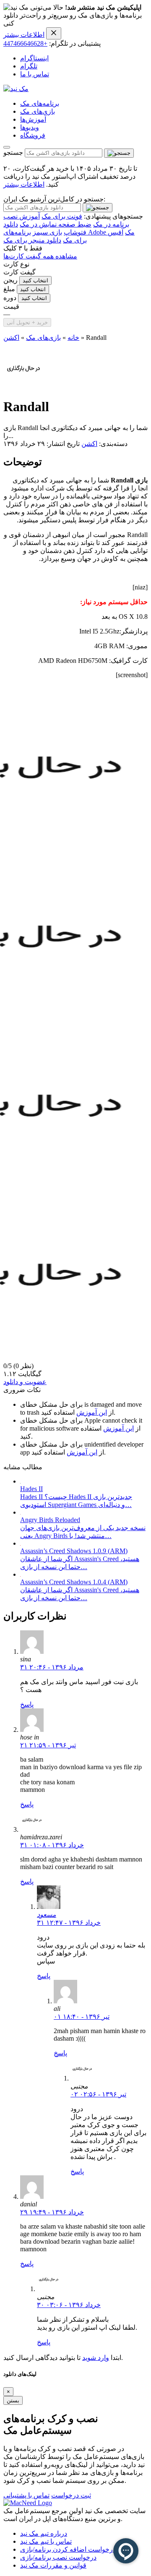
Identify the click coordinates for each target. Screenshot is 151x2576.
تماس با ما (35, 74)
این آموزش (92, 1412)
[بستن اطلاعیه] (54, 33)
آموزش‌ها (33, 119)
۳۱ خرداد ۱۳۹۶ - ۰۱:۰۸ (52, 1845)
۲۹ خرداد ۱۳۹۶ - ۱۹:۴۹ (52, 2212)
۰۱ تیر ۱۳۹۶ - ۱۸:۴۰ (82, 2017)
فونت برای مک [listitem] (62, 216)
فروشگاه (33, 135)
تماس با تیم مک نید (46, 2541)
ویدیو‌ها (30, 127)
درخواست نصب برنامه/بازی (58, 2557)
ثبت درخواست (71, 2495)
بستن (13, 2400)
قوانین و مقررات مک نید (53, 2565)
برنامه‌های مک (40, 103)
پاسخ (27, 1704)
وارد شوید (96, 2358)
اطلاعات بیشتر (24, 35)
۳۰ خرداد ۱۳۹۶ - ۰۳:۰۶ (69, 2305)
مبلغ (9, 289)
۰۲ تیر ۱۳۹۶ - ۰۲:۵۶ (98, 2094)
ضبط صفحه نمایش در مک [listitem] (56, 224)
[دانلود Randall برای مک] (23, 386)
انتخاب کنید (35, 280)
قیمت (11, 306)
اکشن (11, 338)
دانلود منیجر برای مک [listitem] (32, 240)
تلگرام (29, 66)
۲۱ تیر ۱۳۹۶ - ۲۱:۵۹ (48, 1745)
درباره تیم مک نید (44, 2533)
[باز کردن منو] (7, 147)
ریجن (10, 280)
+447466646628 (25, 43)
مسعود (47, 1915)
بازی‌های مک (38, 111)
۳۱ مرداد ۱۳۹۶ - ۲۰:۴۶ (52, 1667)
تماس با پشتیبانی (26, 2495)
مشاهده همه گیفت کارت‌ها (40, 256)
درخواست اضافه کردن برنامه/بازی (68, 2549)
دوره (10, 298)
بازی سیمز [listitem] (47, 232)
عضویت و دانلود (25, 1382)
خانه (73, 338)
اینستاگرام (34, 58)
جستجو (13, 153)
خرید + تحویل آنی (27, 322)
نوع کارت (16, 264)
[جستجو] (119, 153)
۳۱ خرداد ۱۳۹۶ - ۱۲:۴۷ (69, 1923)
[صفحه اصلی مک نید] (16, 89)
